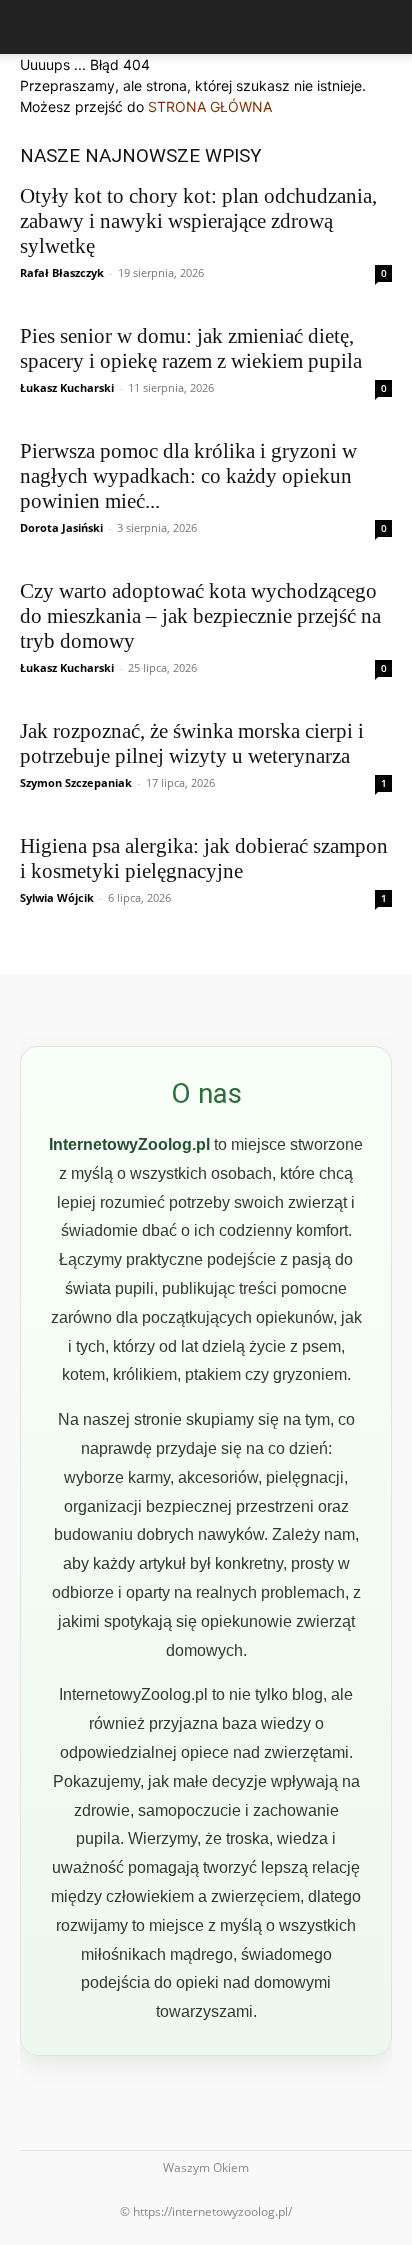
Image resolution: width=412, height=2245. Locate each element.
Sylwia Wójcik (57, 897)
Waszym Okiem (206, 2167)
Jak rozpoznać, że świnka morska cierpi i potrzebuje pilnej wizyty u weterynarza (192, 743)
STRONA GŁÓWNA (210, 106)
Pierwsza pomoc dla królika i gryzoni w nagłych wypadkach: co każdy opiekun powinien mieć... (188, 476)
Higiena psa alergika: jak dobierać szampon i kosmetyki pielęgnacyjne (204, 858)
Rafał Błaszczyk (62, 272)
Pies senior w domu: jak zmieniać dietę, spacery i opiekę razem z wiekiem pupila (191, 348)
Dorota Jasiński (61, 527)
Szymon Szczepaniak (76, 782)
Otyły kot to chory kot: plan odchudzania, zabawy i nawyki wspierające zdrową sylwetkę (198, 221)
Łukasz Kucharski (67, 387)
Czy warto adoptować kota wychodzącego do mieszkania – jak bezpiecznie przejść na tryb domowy (200, 616)
